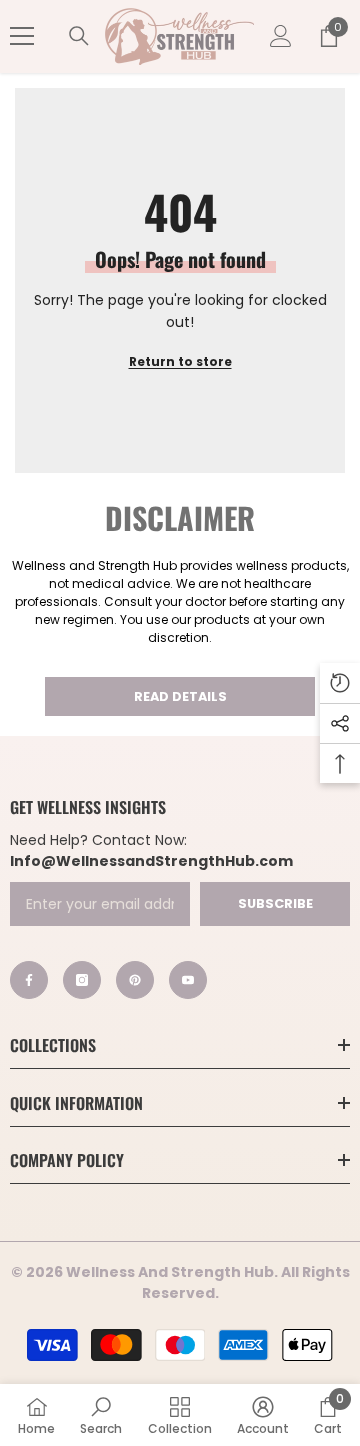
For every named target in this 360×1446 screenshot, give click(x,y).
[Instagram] (82, 980)
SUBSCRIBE (275, 903)
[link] (101, 1415)
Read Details (180, 696)
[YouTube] (188, 980)
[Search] (79, 36)
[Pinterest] (135, 980)
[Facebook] (29, 980)
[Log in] (281, 36)
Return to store (180, 361)
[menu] (22, 36)
